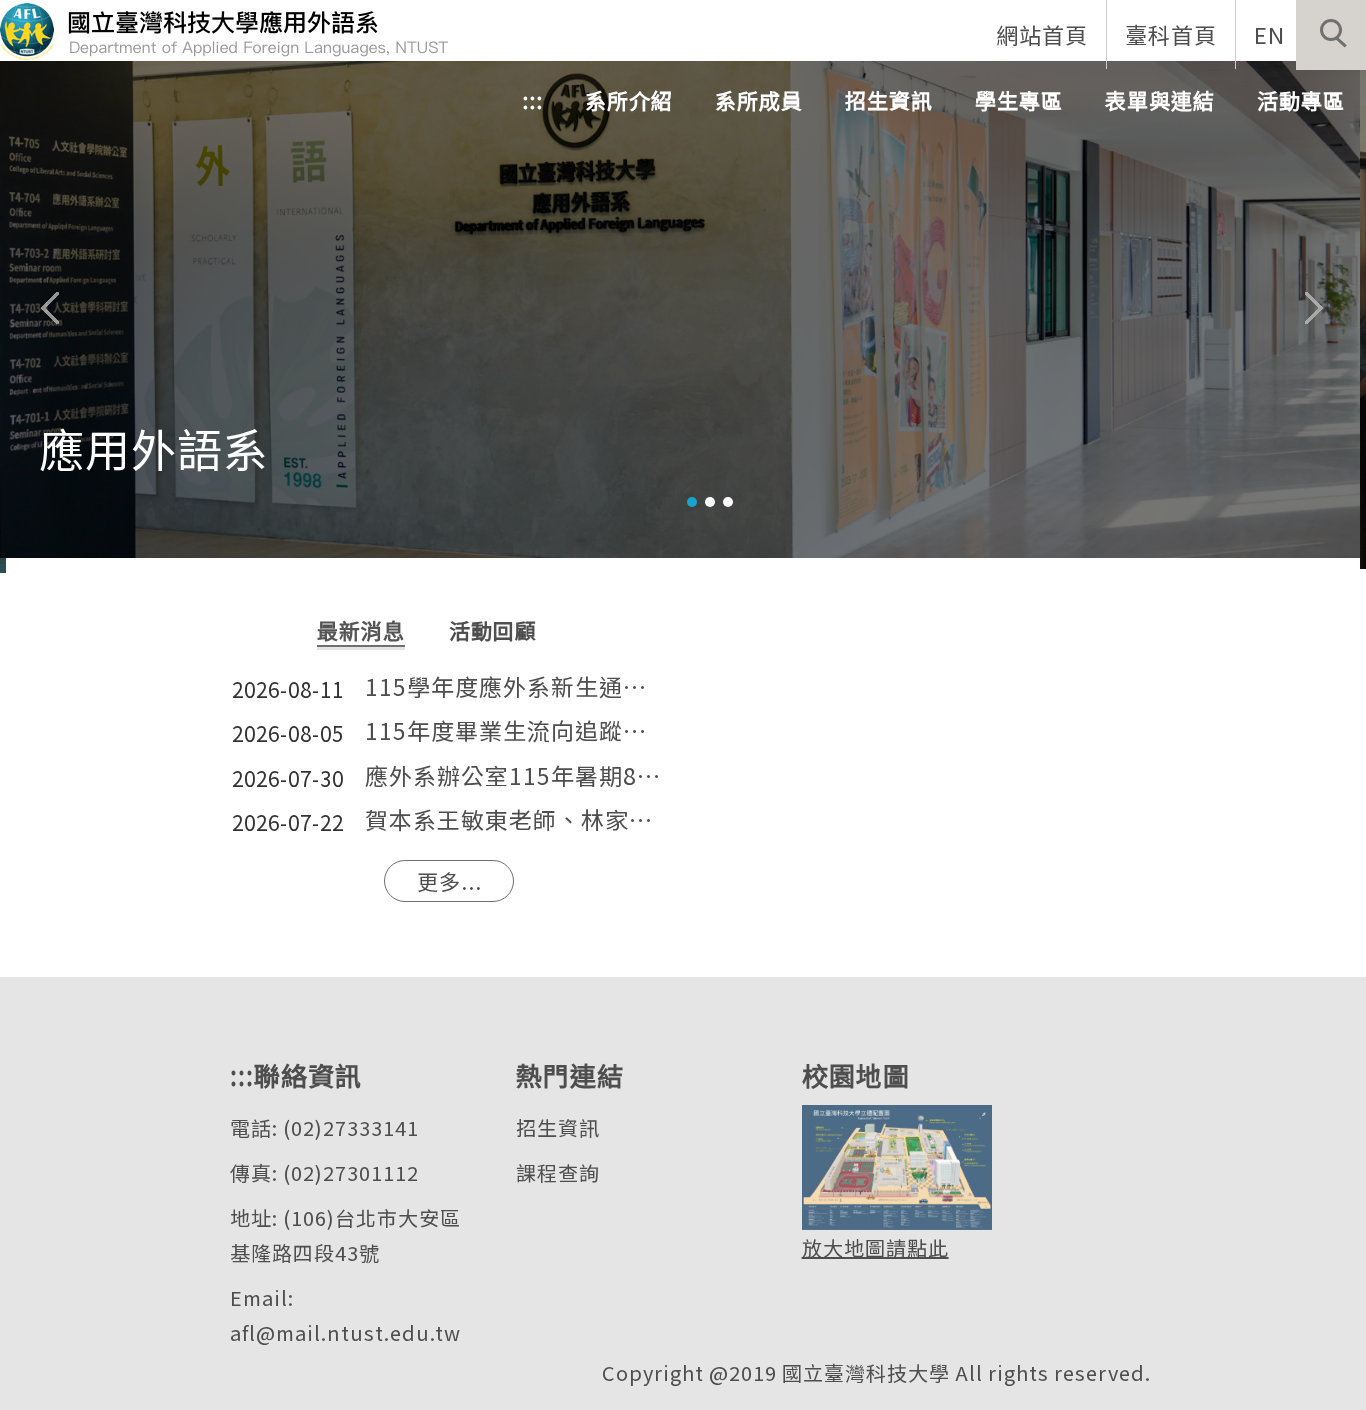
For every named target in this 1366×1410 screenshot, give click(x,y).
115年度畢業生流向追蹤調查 (515, 731)
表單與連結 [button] (1160, 100)
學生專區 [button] (1019, 100)
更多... (449, 881)
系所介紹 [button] (629, 100)
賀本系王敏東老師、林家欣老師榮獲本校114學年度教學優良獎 (515, 820)
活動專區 (1301, 100)
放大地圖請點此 (875, 1247)
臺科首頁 (1171, 34)
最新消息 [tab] (361, 630)
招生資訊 (558, 1127)
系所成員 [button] (759, 100)
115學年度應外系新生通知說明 (515, 687)
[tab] (692, 502)
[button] (1331, 35)
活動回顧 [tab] (493, 630)
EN (1269, 34)
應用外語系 (154, 447)
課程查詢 (558, 1172)
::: (532, 100)
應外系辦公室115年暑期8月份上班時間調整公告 (515, 776)
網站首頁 (1042, 34)
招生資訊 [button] (889, 100)
